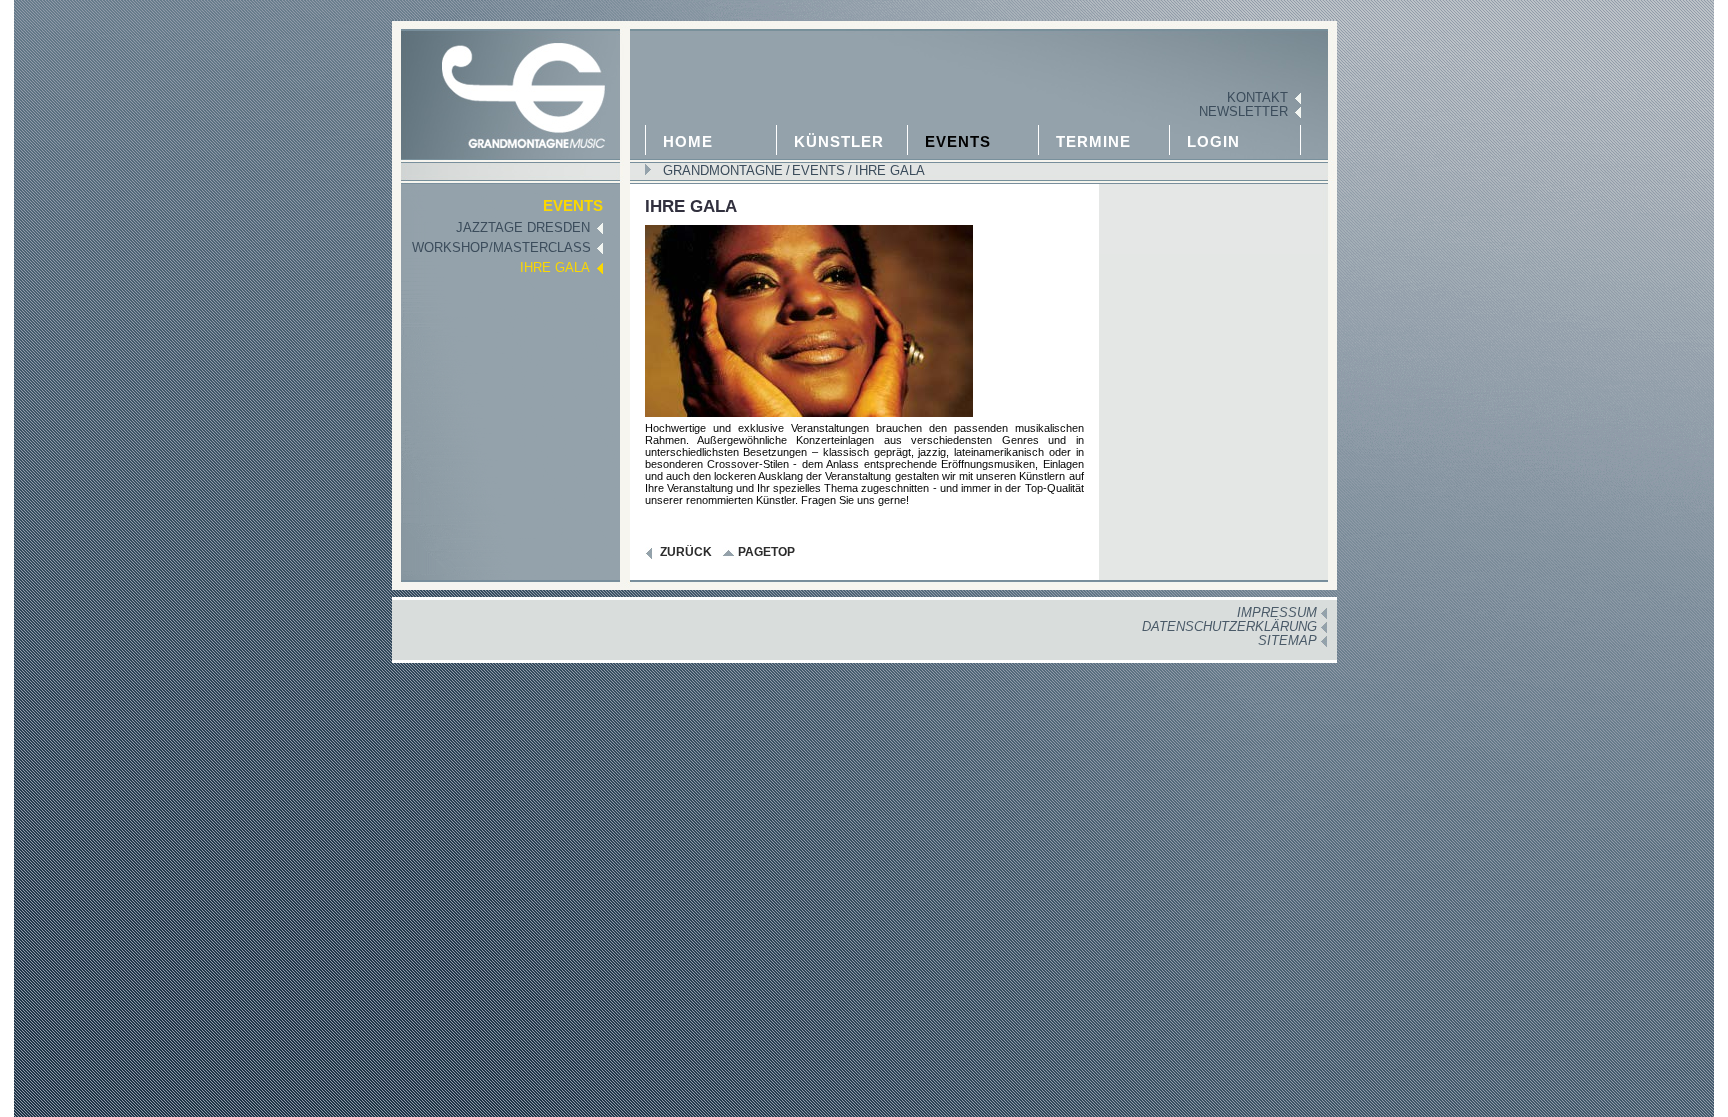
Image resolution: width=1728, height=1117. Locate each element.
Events (958, 142)
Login (1213, 142)
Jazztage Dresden (523, 228)
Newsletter (1243, 112)
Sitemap (1287, 641)
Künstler (839, 142)
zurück (686, 552)
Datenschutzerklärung (1229, 627)
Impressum (1277, 613)
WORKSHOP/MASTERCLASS (501, 248)
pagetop (766, 552)
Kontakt (1257, 98)
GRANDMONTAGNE (723, 171)
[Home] (507, 85)
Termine (1093, 142)
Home (688, 142)
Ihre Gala (888, 171)
